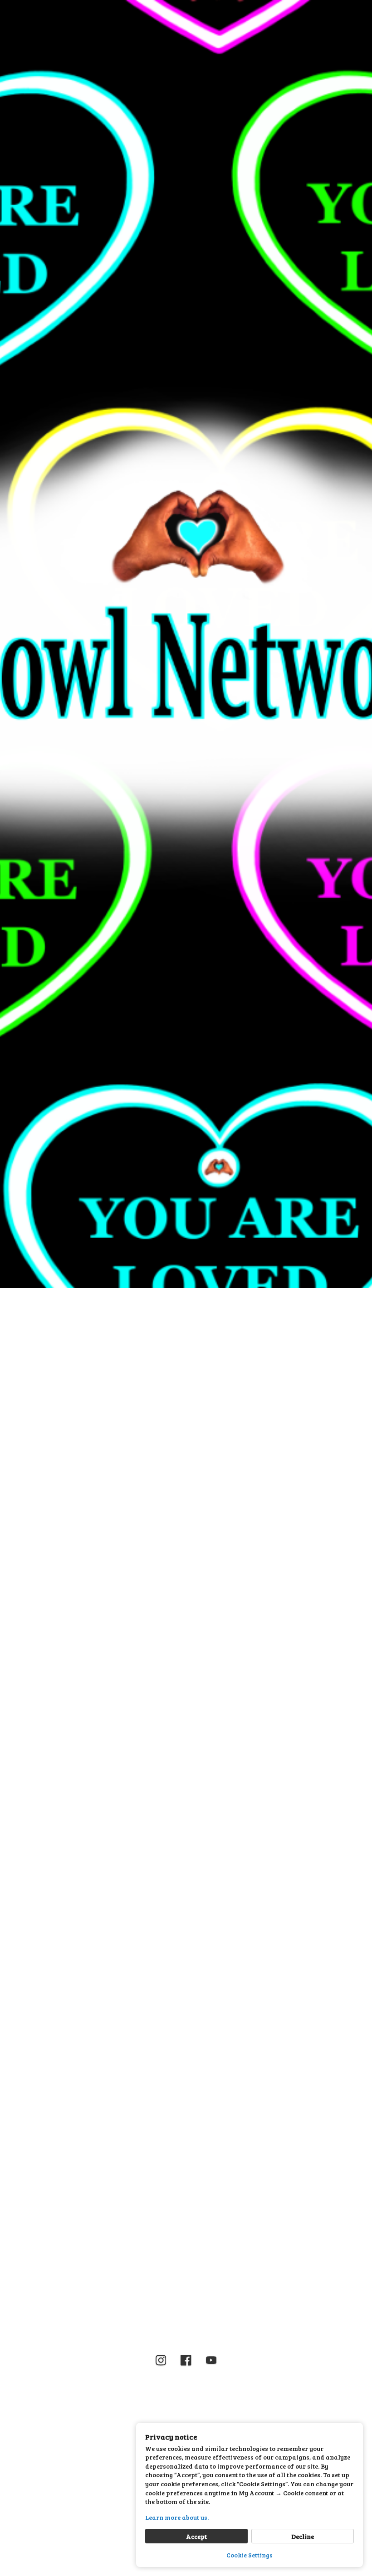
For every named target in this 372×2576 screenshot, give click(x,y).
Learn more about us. (177, 2517)
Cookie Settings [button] (250, 2555)
